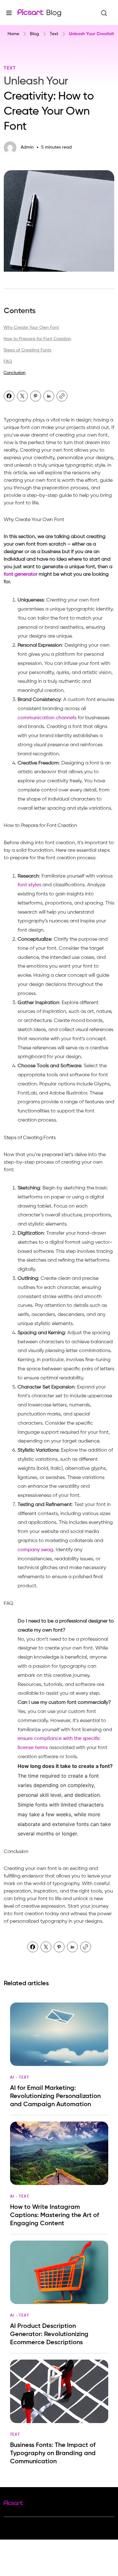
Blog (34, 34)
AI (12, 2078)
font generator (21, 574)
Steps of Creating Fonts (27, 350)
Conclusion (14, 373)
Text (54, 34)
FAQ (8, 361)
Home (13, 34)
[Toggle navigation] (9, 12)
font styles (29, 885)
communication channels (47, 718)
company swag (35, 1550)
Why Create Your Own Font (31, 328)
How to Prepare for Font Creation (37, 339)
